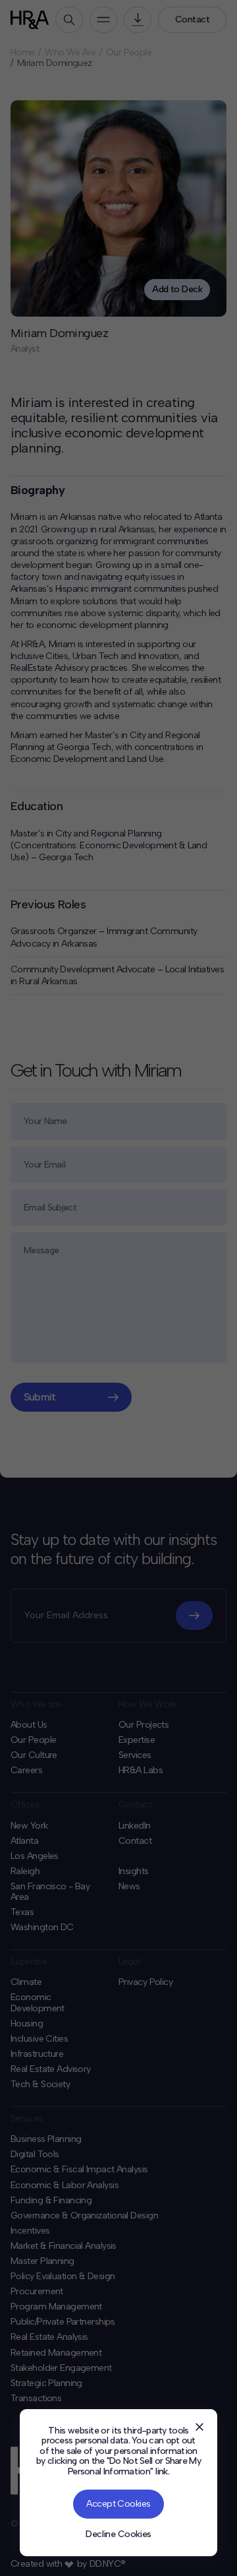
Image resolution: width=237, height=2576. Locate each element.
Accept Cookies (118, 2504)
